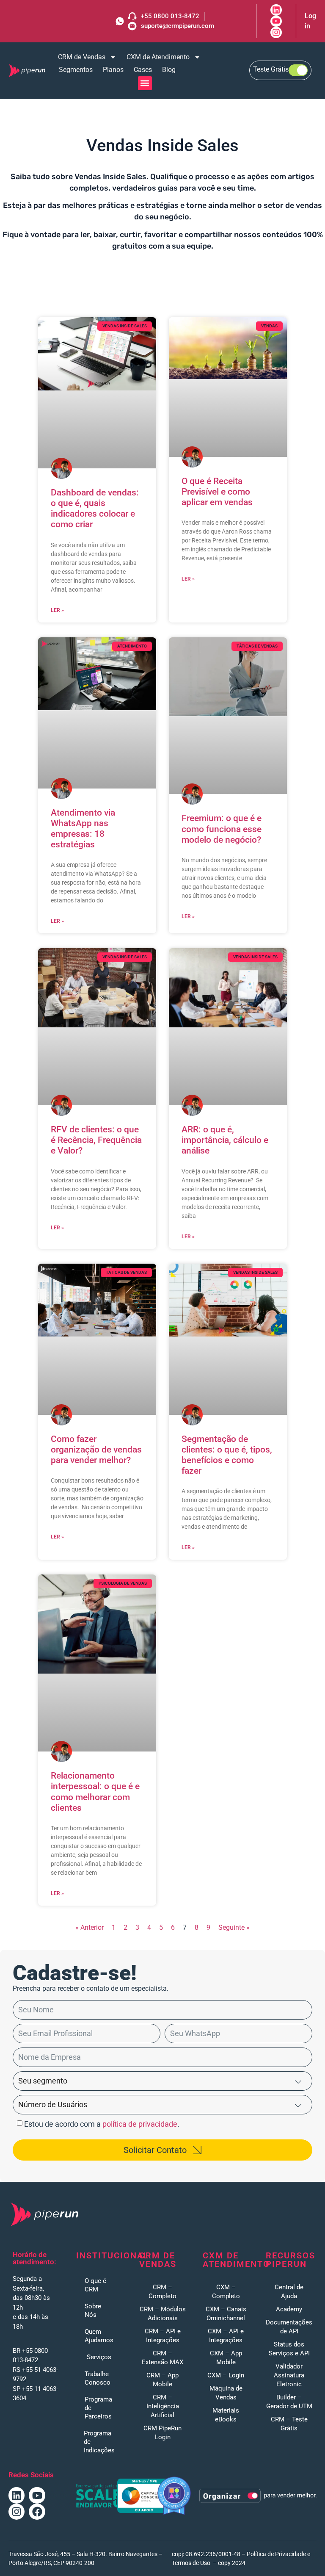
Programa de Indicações (99, 2442)
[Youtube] (37, 2495)
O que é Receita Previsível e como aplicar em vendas (217, 492)
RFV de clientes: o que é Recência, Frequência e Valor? (96, 1140)
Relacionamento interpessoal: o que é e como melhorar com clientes (95, 1792)
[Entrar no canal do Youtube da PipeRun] (276, 21)
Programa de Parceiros (98, 2408)
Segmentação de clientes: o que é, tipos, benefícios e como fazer (227, 1455)
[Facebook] (37, 2512)
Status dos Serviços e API (289, 2349)
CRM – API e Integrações (163, 2336)
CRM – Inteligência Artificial (163, 2406)
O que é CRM (95, 2285)
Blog (169, 70)
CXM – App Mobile (226, 2358)
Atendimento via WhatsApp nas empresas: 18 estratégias (83, 829)
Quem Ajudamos (99, 2336)
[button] (145, 83)
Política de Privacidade (276, 2554)
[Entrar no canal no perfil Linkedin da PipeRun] (276, 10)
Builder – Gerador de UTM (289, 2402)
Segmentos (76, 70)
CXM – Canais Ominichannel (226, 2314)
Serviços (99, 2357)
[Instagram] (17, 2512)
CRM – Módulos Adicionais (163, 2314)
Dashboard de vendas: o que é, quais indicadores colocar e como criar (95, 509)
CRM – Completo (162, 2292)
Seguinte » (234, 1927)
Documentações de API (289, 2327)
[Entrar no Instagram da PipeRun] (276, 32)
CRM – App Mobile (162, 2380)
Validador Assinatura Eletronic (289, 2375)
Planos (113, 70)
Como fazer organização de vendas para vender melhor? (96, 1450)
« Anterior (90, 1927)
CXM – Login (226, 2375)
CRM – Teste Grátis (289, 2424)
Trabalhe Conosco (98, 2378)
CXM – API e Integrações (226, 2336)
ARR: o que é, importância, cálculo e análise (225, 1140)
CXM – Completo (226, 2292)
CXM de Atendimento (158, 57)
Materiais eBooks (226, 2415)
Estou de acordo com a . (102, 2124)
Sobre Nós (93, 2310)
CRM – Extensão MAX (162, 2358)
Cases (143, 70)
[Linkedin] (17, 2495)
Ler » (57, 610)
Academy (289, 2309)
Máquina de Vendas (226, 2393)
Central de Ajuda (289, 2292)
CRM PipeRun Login (162, 2433)
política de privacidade (140, 2124)
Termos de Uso (191, 2563)
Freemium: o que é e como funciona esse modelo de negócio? (222, 829)
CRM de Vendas (82, 57)
